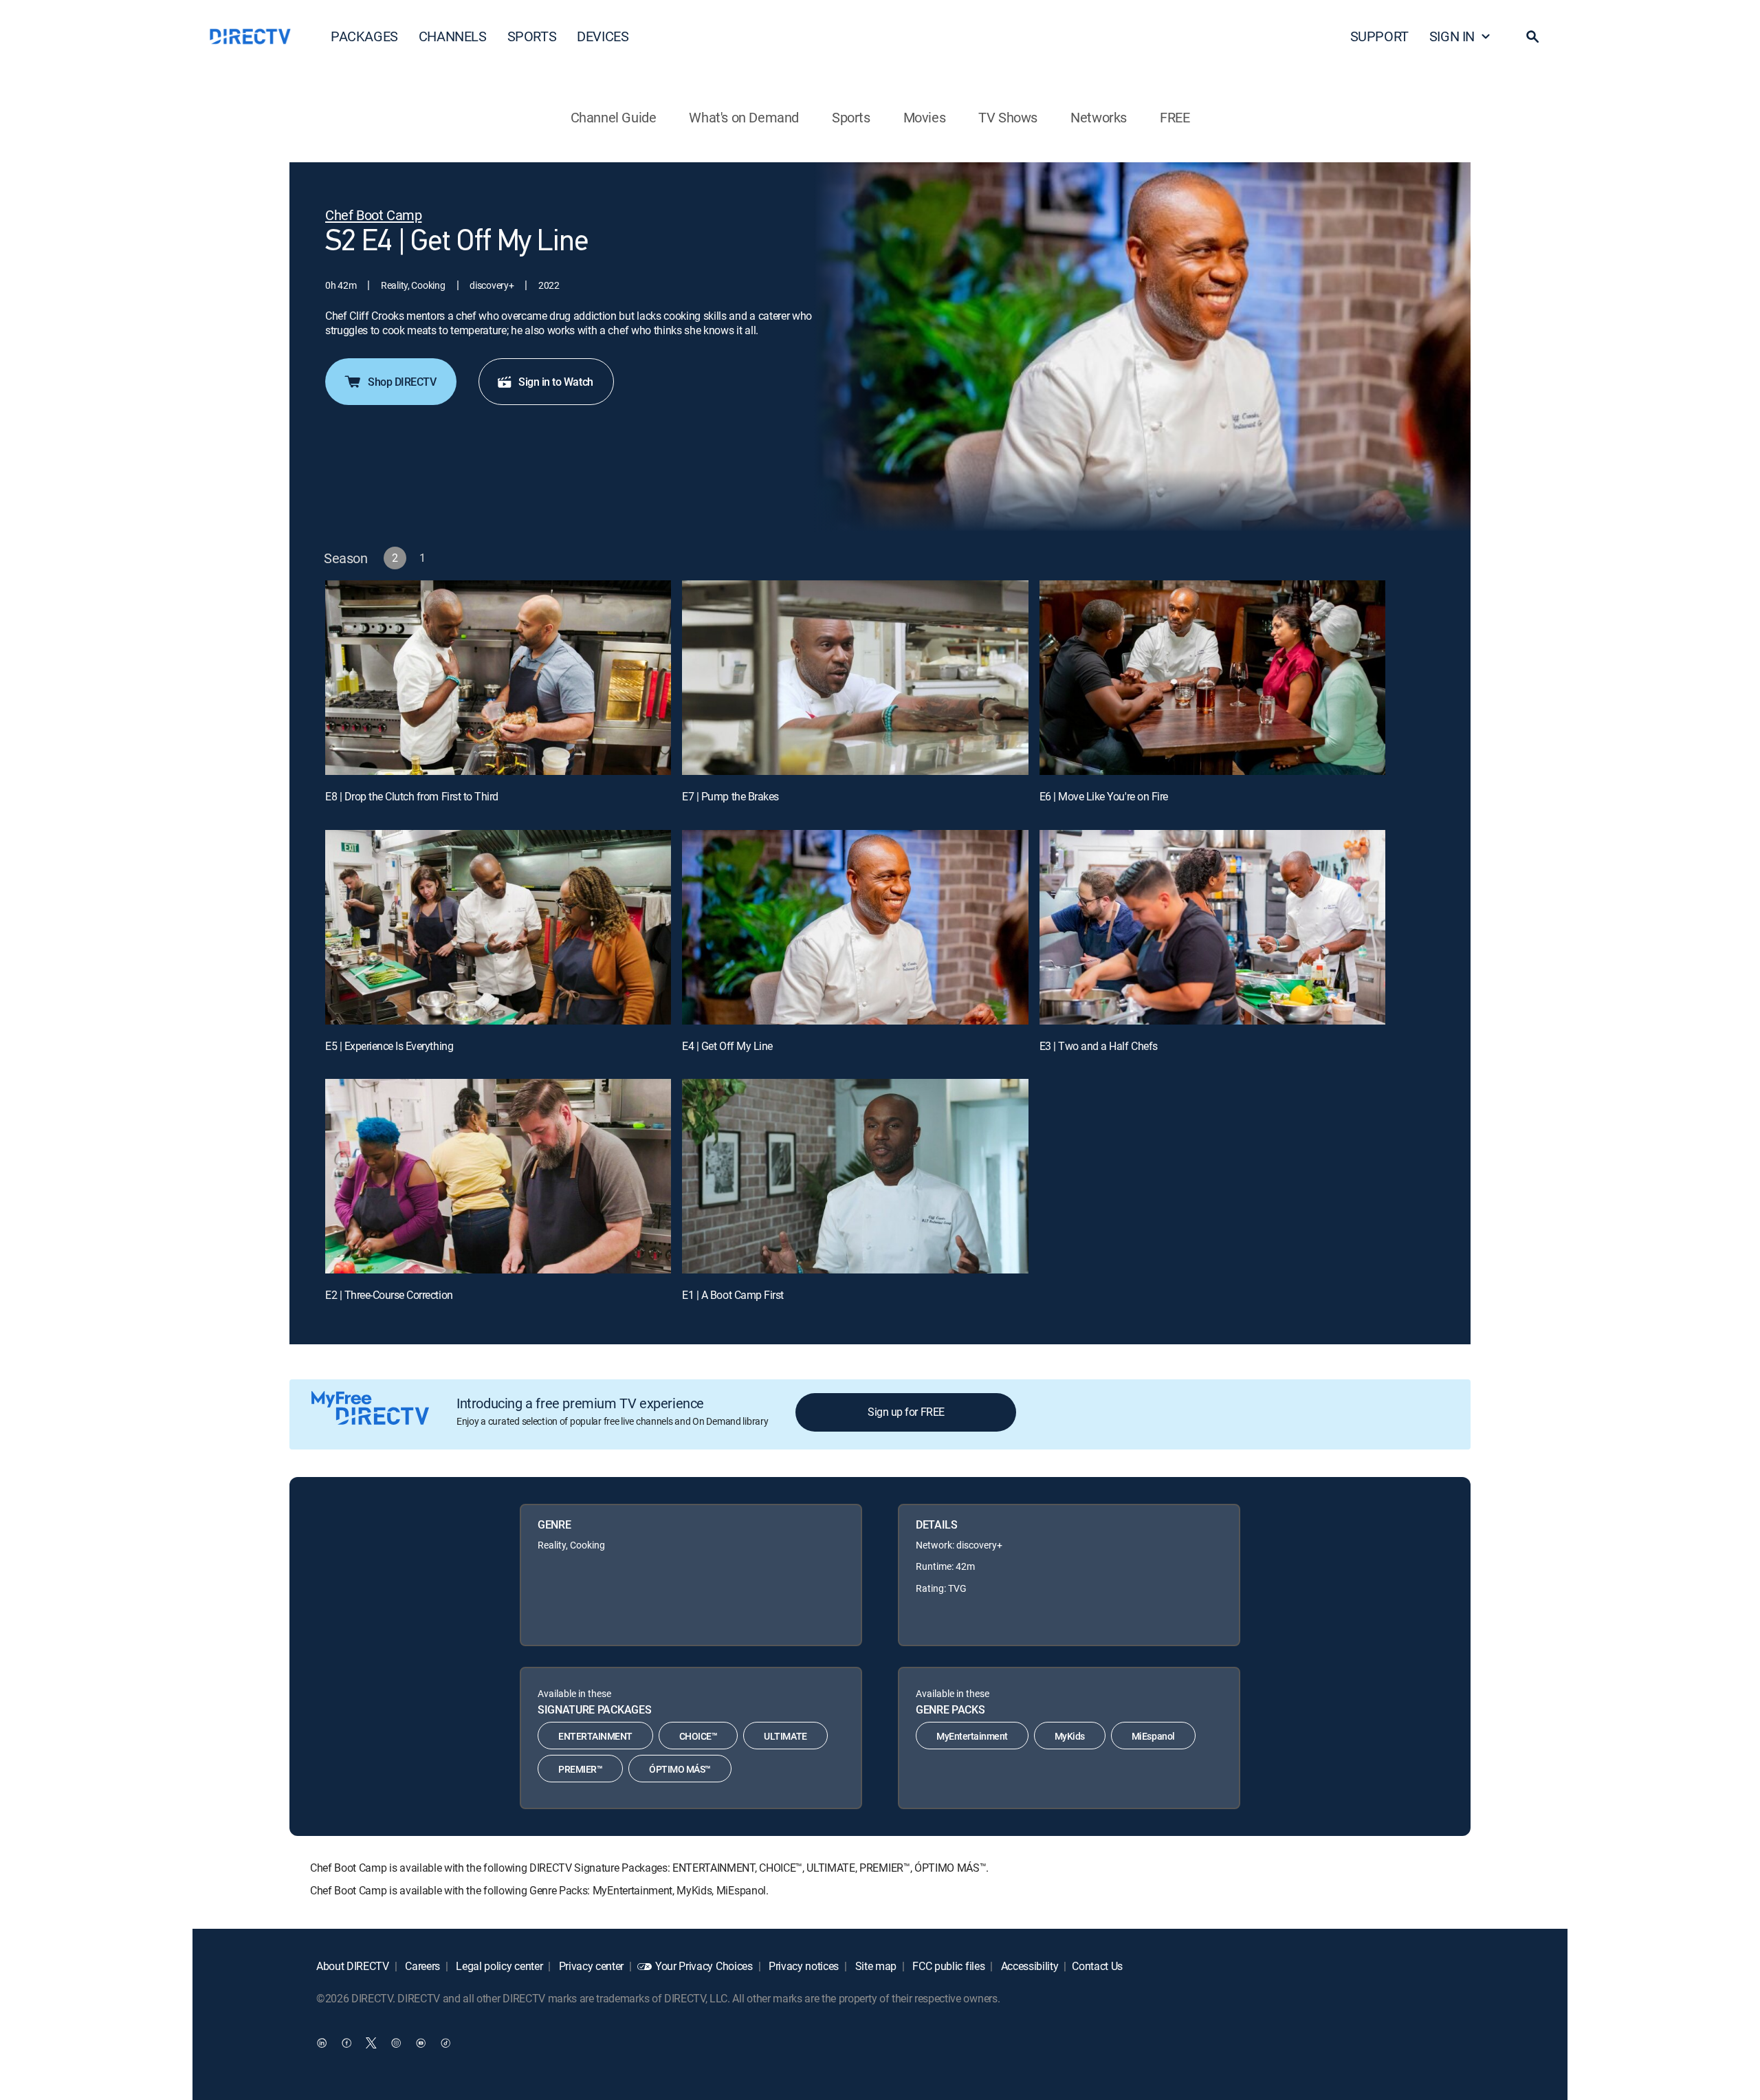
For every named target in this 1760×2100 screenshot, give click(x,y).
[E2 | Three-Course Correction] (498, 1176)
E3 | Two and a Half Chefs (1099, 1046)
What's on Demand (744, 117)
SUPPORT (1379, 36)
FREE (1175, 117)
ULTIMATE (785, 1736)
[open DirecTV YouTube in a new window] (421, 2043)
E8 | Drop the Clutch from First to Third (412, 796)
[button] (1532, 36)
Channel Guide (614, 117)
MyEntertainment (972, 1736)
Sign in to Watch (555, 382)
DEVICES (603, 36)
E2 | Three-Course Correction (389, 1295)
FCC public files (948, 1966)
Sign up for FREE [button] (906, 1412)
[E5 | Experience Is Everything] (498, 927)
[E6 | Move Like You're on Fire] (1212, 678)
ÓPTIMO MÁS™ (680, 1769)
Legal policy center (498, 1966)
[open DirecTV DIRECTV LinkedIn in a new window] (322, 2043)
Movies (925, 117)
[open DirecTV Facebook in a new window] (346, 2043)
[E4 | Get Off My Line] (855, 927)
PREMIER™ (580, 1769)
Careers (421, 1966)
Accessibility (1028, 1966)
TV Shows (1008, 117)
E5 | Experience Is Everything (389, 1046)
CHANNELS (453, 36)
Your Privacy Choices (704, 1966)
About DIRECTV (353, 1966)
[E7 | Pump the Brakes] (855, 678)
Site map (874, 1966)
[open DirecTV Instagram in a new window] (396, 2043)
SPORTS (532, 36)
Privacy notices (802, 1966)
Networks (1099, 117)
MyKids (1070, 1736)
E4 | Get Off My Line (727, 1046)
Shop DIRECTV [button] (402, 382)
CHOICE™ (698, 1736)
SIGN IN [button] (1452, 36)
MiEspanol (1153, 1736)
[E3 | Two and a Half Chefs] (1212, 927)
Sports (851, 117)
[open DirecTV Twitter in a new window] (371, 2043)
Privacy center (590, 1966)
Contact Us (1097, 1966)
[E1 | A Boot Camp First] (855, 1176)
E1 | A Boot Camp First (733, 1295)
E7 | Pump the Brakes (730, 796)
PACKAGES (364, 36)
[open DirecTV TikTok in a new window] (445, 2043)
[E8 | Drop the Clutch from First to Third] (498, 678)
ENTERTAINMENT (595, 1736)
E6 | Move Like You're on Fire (1104, 796)
